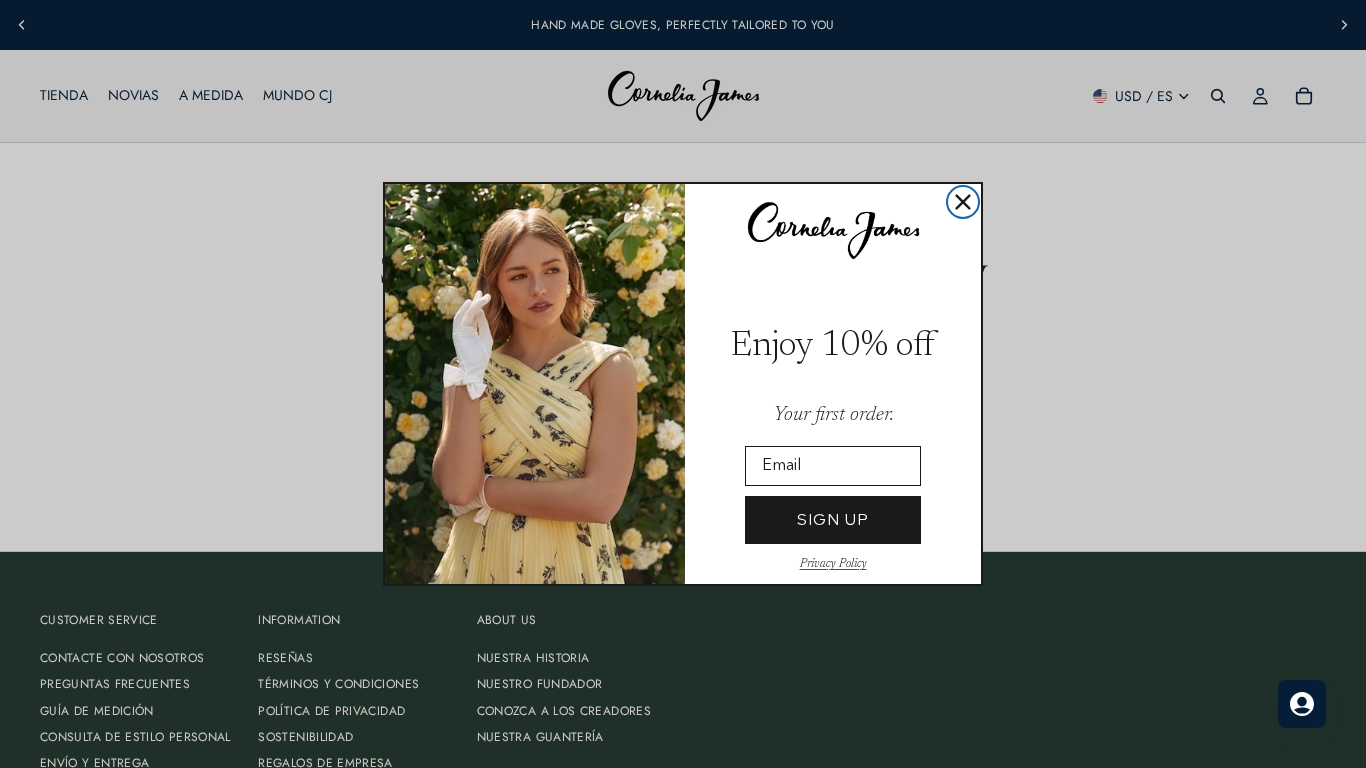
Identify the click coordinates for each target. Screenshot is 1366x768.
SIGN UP (833, 519)
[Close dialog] (963, 202)
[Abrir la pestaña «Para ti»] (1302, 704)
